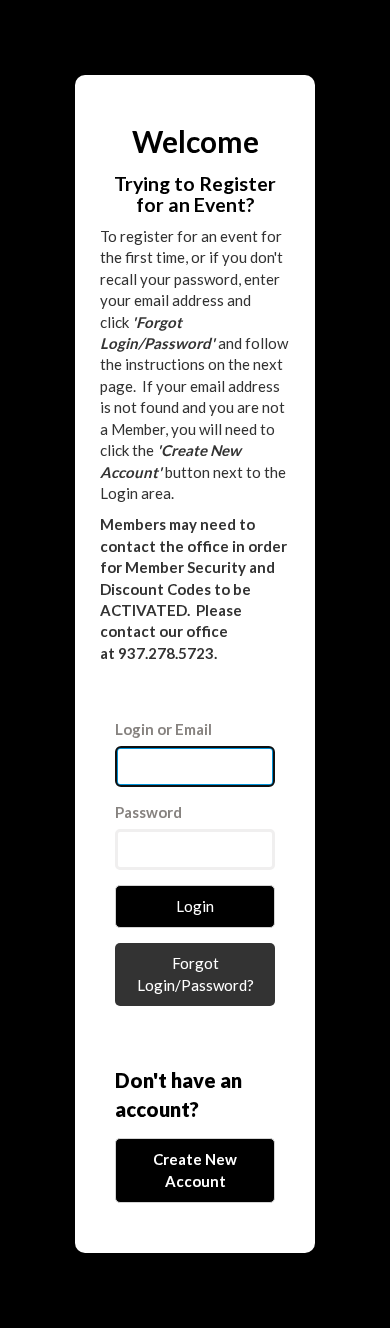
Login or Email (163, 729)
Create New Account (195, 1169)
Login (195, 906)
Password (148, 812)
